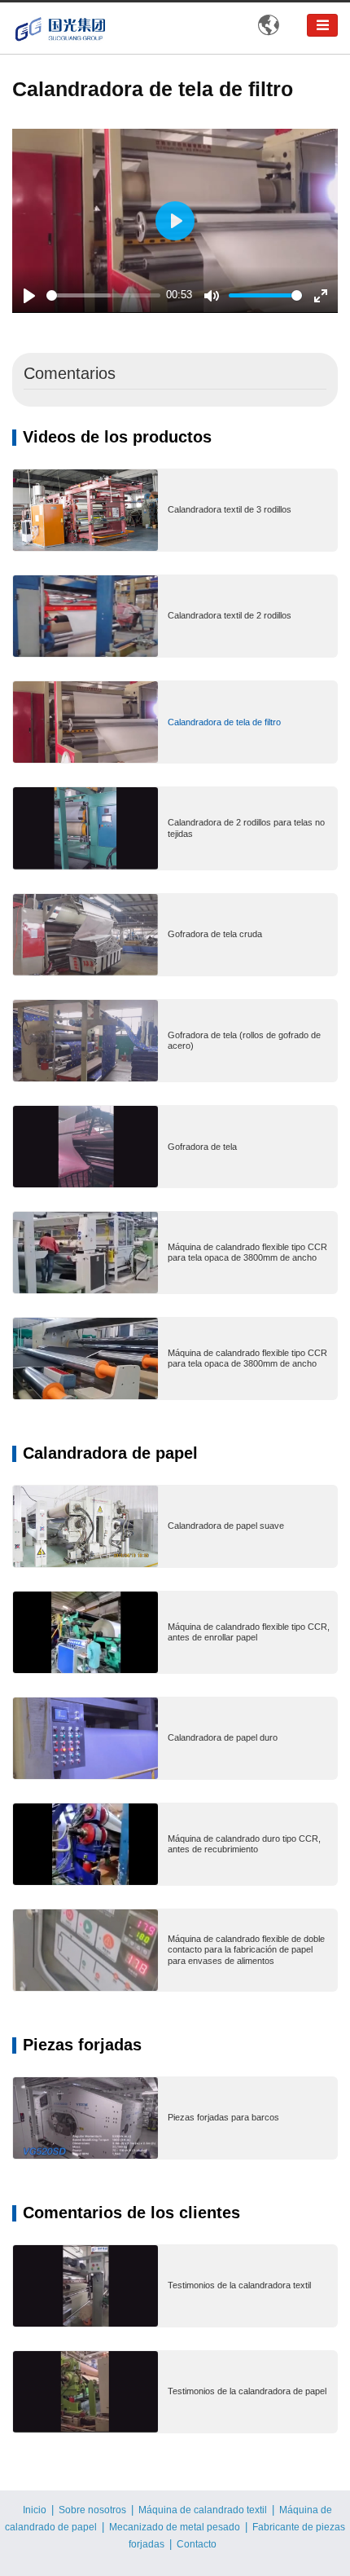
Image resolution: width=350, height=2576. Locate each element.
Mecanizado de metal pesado (175, 2527)
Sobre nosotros (92, 2510)
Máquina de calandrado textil (203, 2510)
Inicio (35, 2510)
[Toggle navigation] (322, 25)
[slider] (103, 295)
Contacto (197, 2544)
